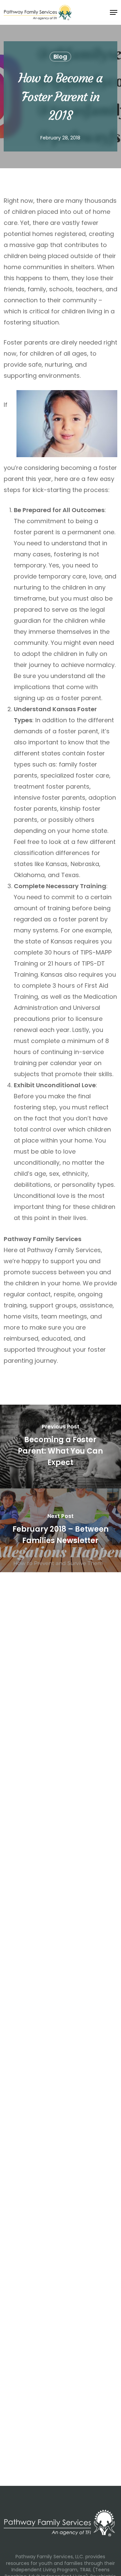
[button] (114, 12)
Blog (60, 56)
